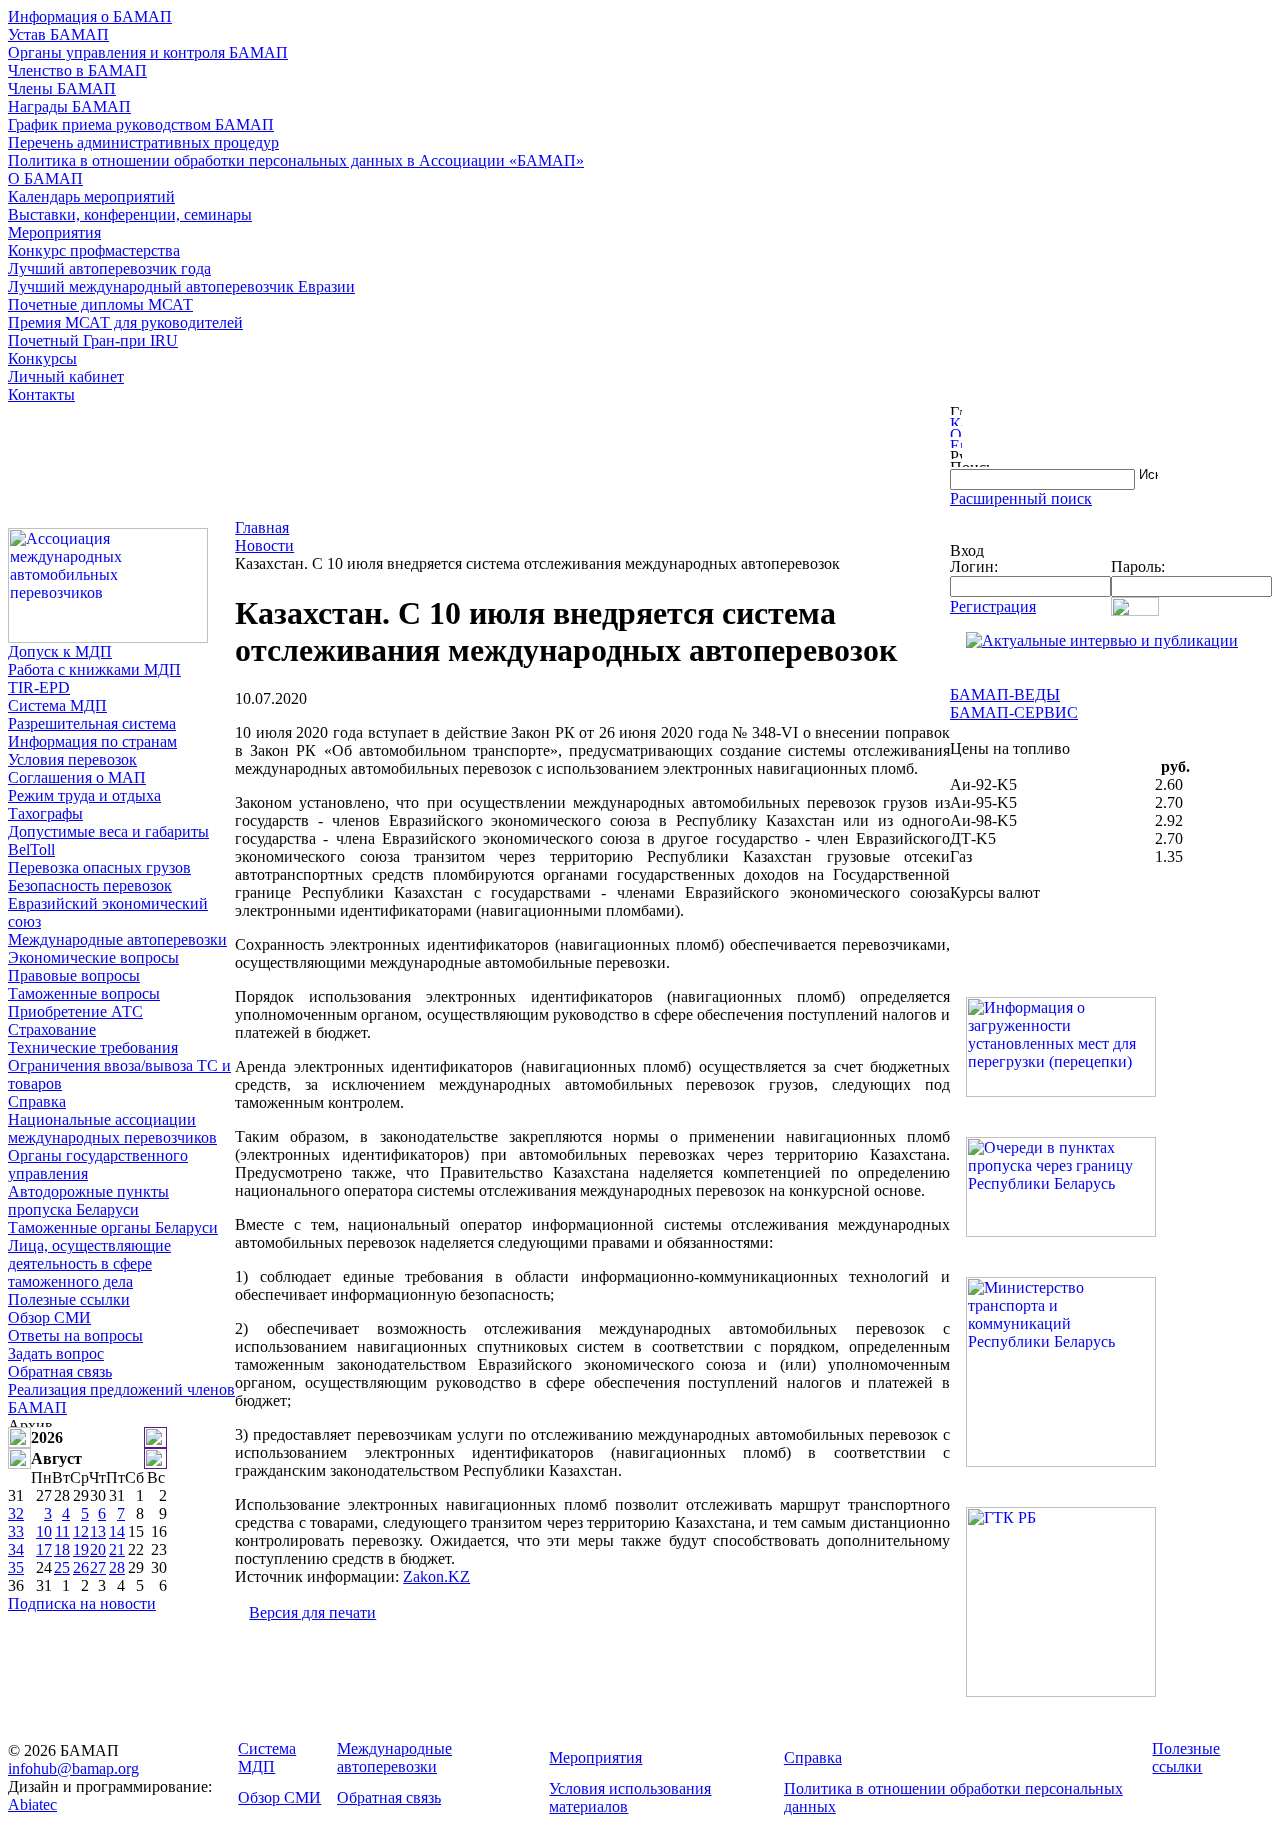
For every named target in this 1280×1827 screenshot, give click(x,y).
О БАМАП (45, 178)
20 (98, 1549)
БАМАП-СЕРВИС (1014, 712)
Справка (37, 1101)
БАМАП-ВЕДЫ (1005, 694)
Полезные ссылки (69, 1299)
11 (62, 1531)
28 (117, 1567)
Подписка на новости (82, 1603)
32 (16, 1513)
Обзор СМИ (49, 1317)
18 (62, 1549)
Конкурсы (42, 358)
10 (44, 1531)
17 (44, 1549)
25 (62, 1567)
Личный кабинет (66, 376)
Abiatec (32, 1804)
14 (117, 1531)
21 (117, 1549)
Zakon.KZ (436, 1576)
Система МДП (57, 705)
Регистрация (993, 606)
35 (16, 1567)
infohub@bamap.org (73, 1768)
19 (81, 1549)
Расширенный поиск (1021, 498)
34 (16, 1549)
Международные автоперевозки (117, 939)
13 (98, 1531)
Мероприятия (54, 232)
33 (16, 1531)
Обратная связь (60, 1371)
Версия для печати (312, 1612)
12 (81, 1531)
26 (81, 1567)
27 (98, 1567)
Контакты (41, 394)
